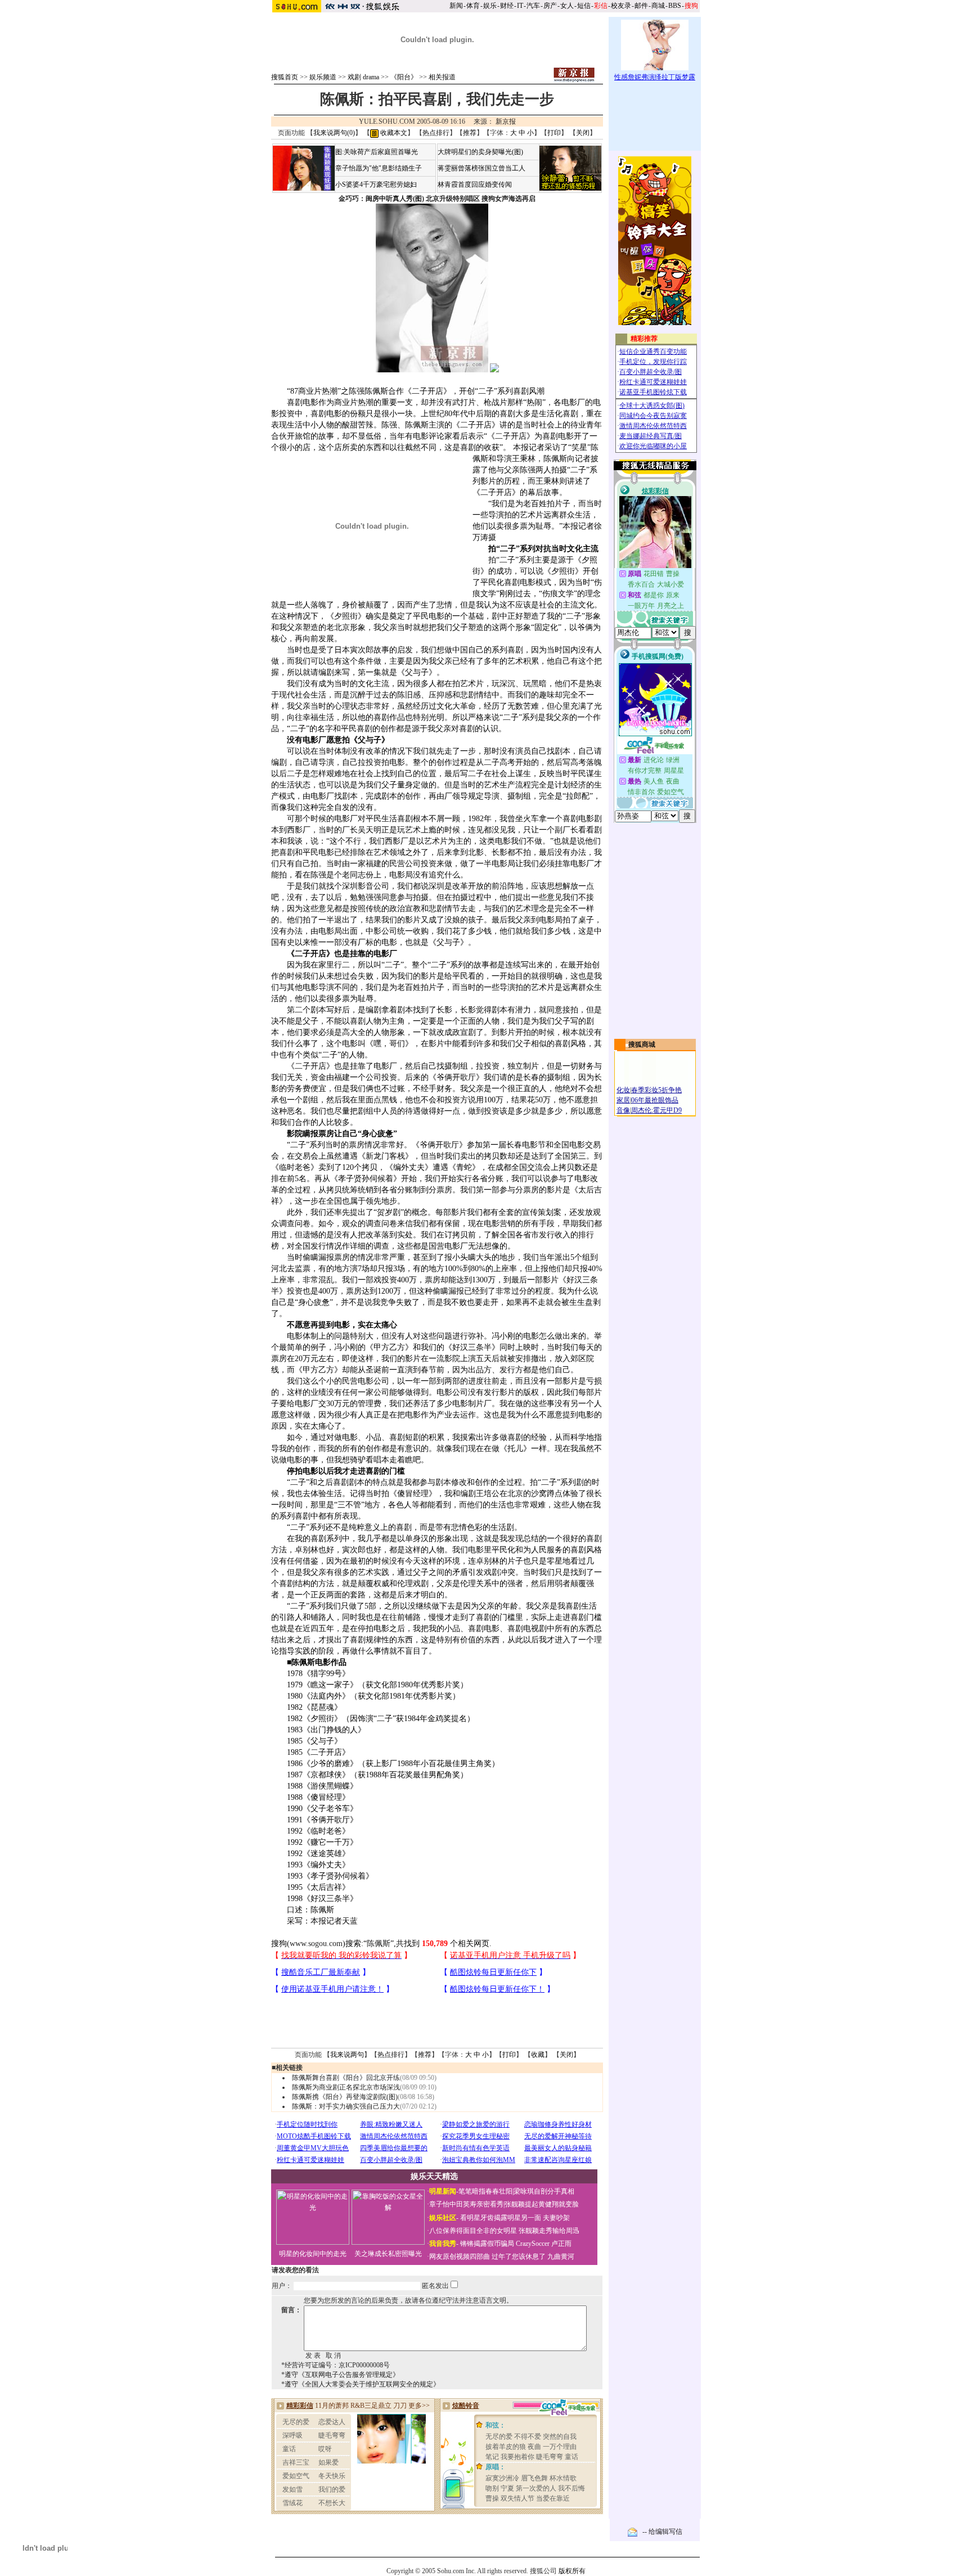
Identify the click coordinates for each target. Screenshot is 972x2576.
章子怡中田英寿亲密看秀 (466, 2204)
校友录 (621, 6)
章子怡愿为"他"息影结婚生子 (379, 168)
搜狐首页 (285, 77)
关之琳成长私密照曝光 (388, 2254)
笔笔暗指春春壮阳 (485, 2191)
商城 (658, 6)
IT (520, 6)
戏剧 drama (363, 77)
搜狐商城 (642, 1044)
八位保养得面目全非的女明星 (473, 2231)
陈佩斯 (379, 1944)
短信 (584, 6)
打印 (554, 133)
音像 (623, 1110)
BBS (675, 6)
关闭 (583, 133)
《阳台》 (404, 77)
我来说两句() (334, 133)
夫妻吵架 (556, 2218)
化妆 (623, 1090)
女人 (567, 6)
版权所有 (572, 2571)
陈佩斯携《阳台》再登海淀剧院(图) (345, 2097)
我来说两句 (347, 2055)
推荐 (470, 133)
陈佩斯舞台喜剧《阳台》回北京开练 (346, 2078)
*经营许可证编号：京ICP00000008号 (336, 2365)
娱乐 (490, 6)
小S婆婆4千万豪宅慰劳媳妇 (376, 184)
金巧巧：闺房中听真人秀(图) (381, 199)
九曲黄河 (561, 2257)
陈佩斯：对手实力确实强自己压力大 (346, 2106)
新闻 (456, 6)
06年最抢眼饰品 (655, 1100)
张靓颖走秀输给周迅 (549, 2231)
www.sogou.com (316, 1944)
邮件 (641, 6)
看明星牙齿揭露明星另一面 (500, 2218)
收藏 (538, 2055)
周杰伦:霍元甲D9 (656, 1110)
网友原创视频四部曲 (460, 2257)
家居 (623, 1100)
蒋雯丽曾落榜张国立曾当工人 (481, 168)
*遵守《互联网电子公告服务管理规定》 (340, 2375)
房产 (550, 6)
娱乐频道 (323, 77)
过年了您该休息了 (519, 2257)
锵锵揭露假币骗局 (487, 2244)
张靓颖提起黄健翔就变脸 (542, 2204)
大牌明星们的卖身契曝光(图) (480, 152)
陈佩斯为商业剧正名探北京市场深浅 (346, 2087)
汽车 (533, 6)
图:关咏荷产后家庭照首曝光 (377, 152)
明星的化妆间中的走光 (313, 2254)
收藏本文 (393, 133)
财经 (507, 6)
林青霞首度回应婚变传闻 (475, 184)
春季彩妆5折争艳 (656, 1090)
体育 (473, 6)
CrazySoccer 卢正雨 (544, 2244)
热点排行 (436, 133)
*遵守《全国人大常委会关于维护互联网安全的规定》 (361, 2384)
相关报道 (442, 77)
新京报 (506, 121)
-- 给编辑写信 (662, 2532)
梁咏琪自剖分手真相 (544, 2191)
